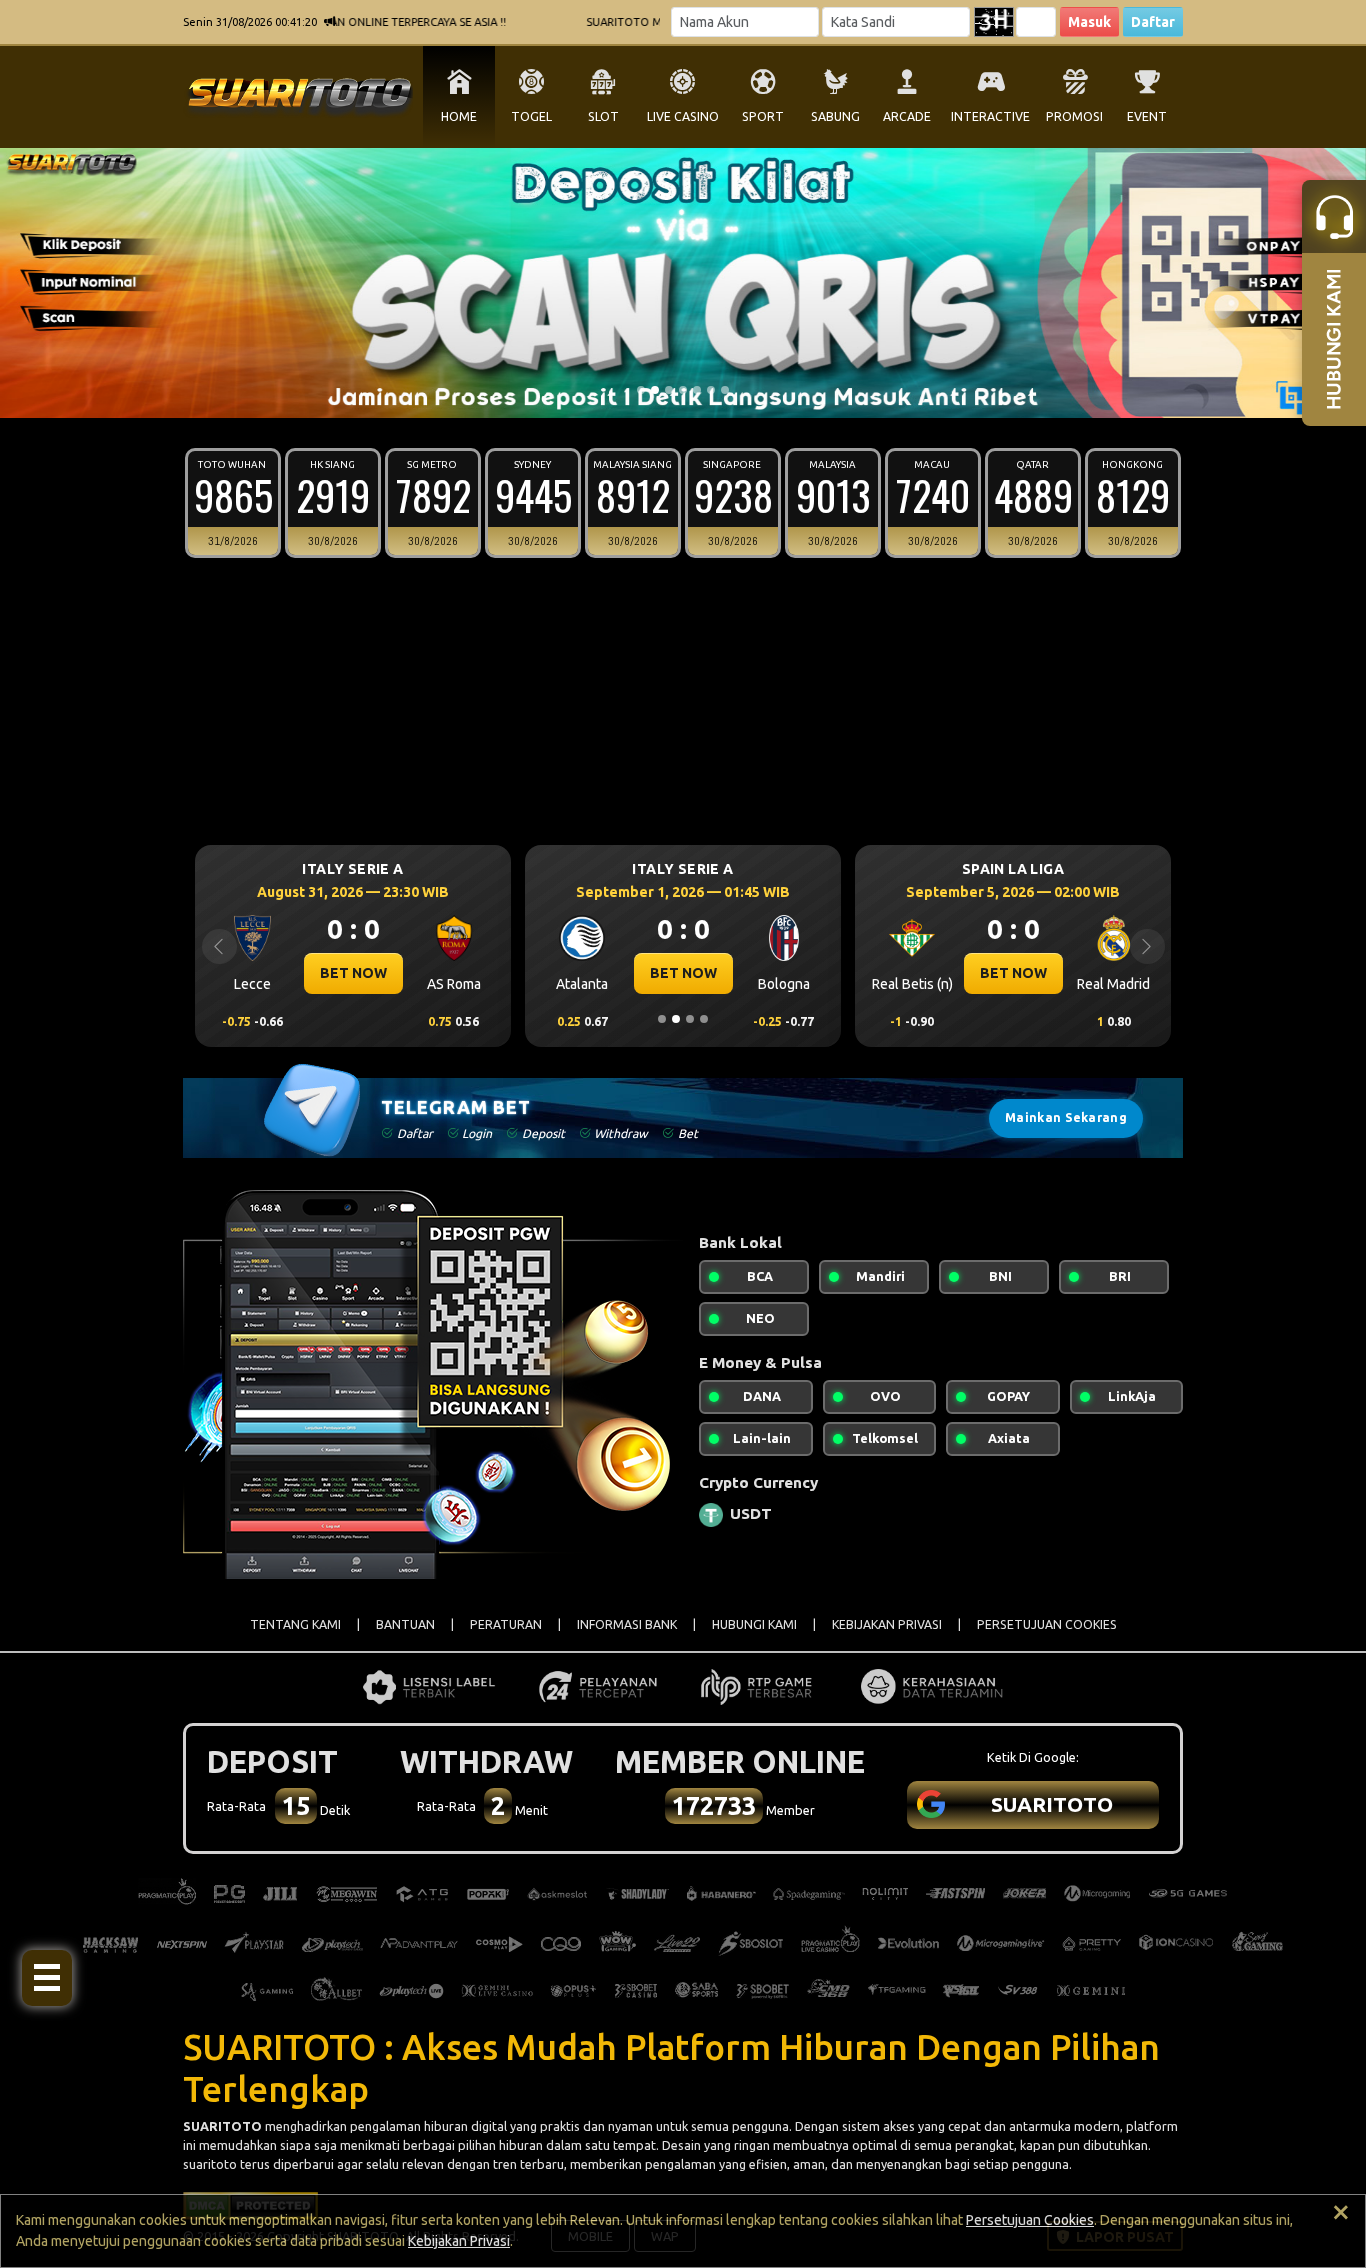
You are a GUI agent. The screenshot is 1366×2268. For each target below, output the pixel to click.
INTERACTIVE (990, 116)
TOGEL (531, 116)
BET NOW (353, 973)
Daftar (1153, 22)
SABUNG (835, 116)
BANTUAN (405, 1624)
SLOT (603, 116)
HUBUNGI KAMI (754, 1624)
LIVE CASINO (683, 116)
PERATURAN (506, 1624)
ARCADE (907, 116)
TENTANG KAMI (295, 1624)
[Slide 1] (641, 390)
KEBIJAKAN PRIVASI (887, 1624)
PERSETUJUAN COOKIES (1047, 1624)
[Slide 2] (655, 390)
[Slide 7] (725, 390)
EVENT (1147, 116)
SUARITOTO (222, 2126)
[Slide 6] (711, 390)
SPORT (763, 116)
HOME (459, 116)
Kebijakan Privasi (459, 2241)
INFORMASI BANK (627, 1624)
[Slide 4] (683, 390)
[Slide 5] (697, 390)
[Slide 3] (669, 390)
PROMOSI (1074, 116)
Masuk (1089, 22)
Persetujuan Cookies (1030, 2220)
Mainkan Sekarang (1066, 1117)
